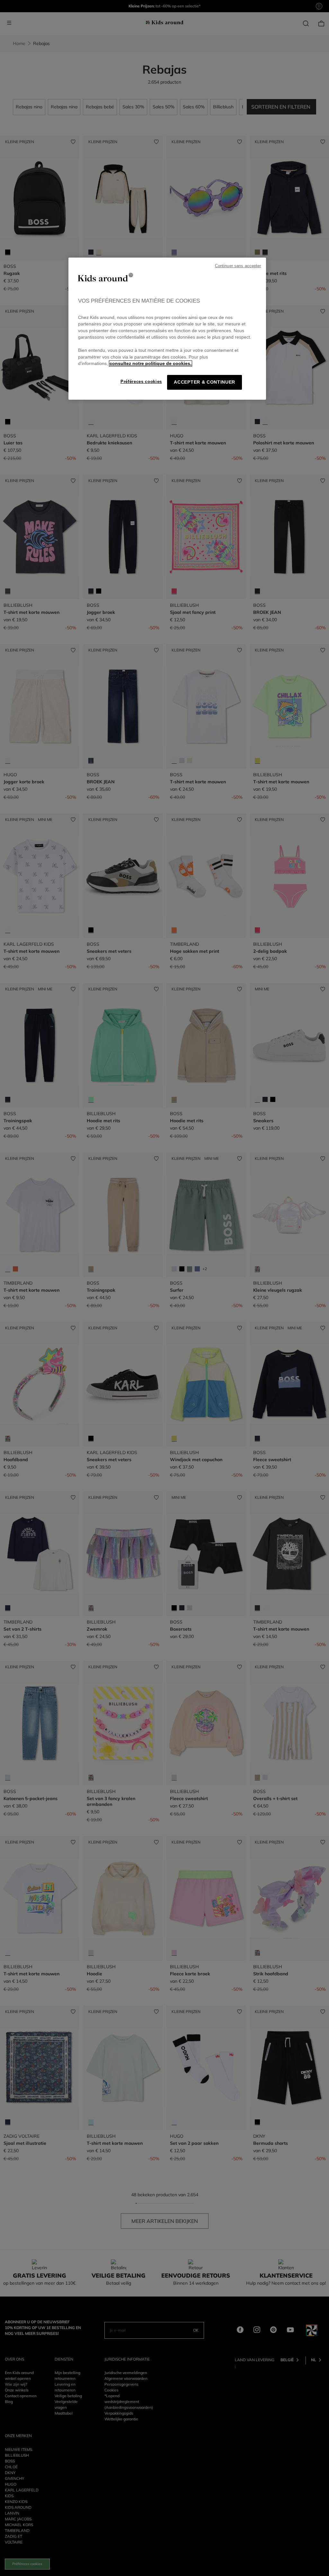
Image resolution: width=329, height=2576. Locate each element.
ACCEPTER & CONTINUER (205, 382)
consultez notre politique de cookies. (151, 364)
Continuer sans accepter (238, 266)
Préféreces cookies (141, 382)
